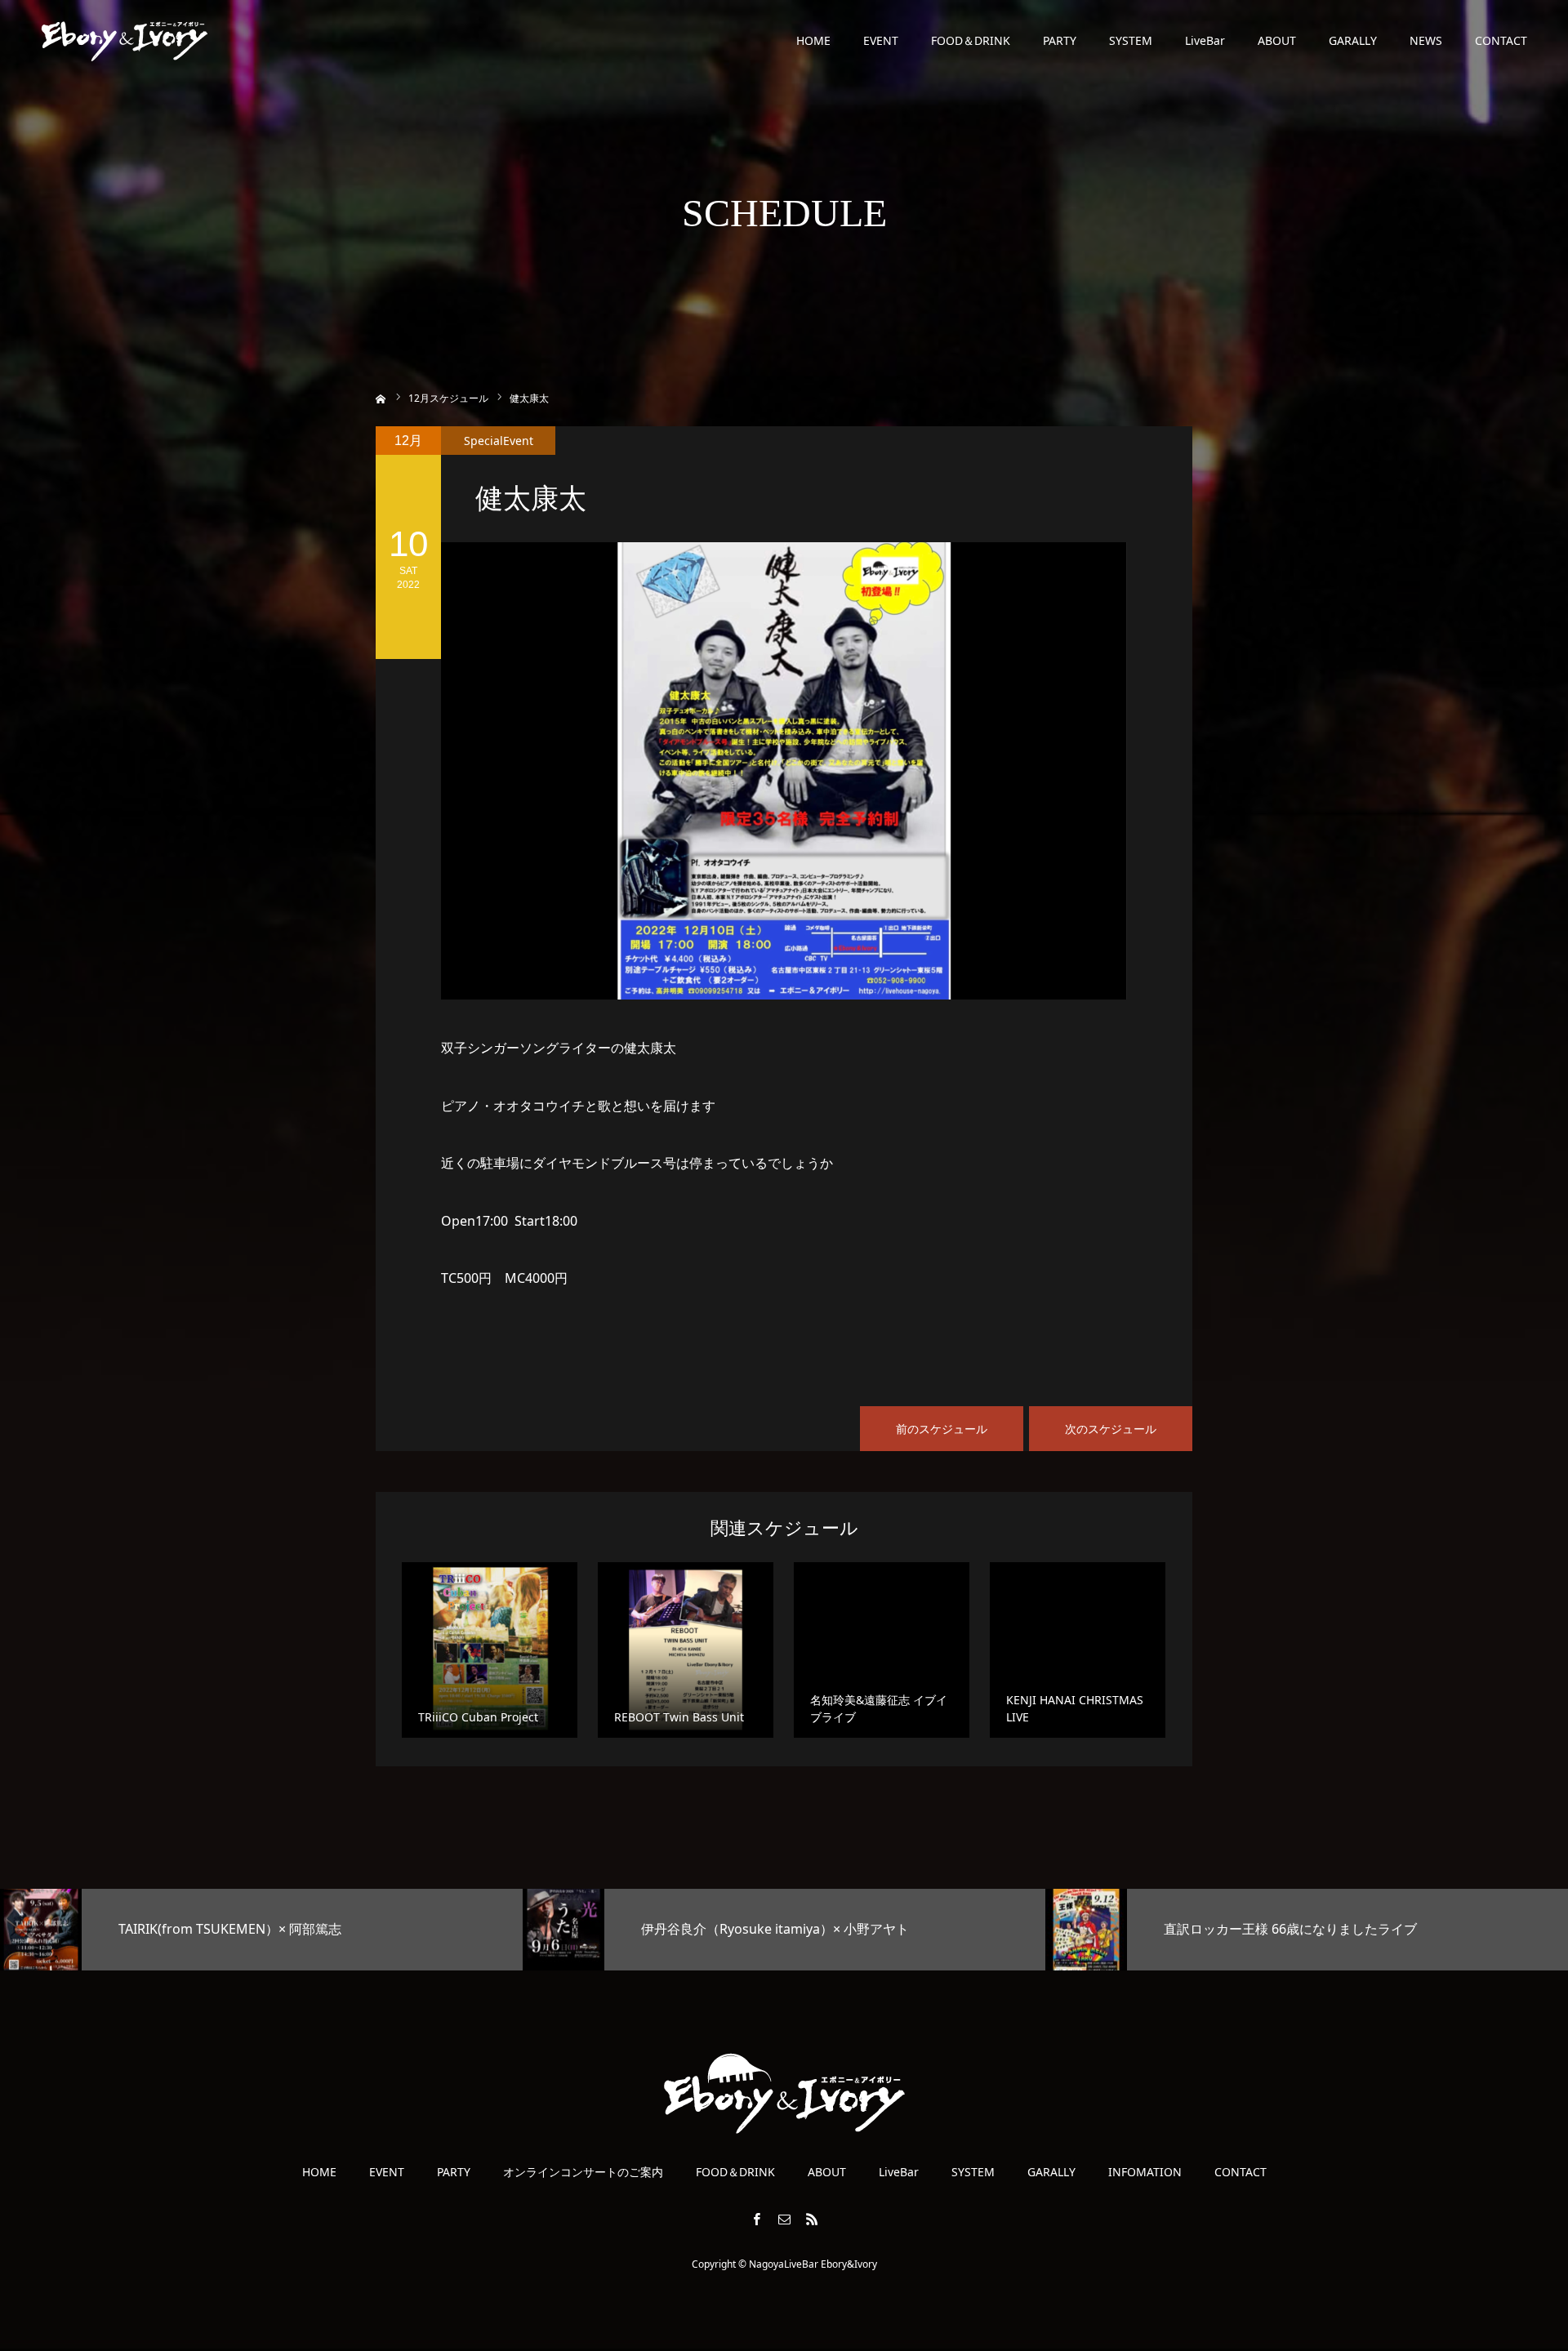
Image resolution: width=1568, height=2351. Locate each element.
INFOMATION (1145, 2172)
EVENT (881, 40)
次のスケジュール (1111, 1429)
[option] (261, 1930)
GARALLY (1353, 40)
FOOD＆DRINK (971, 40)
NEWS (1426, 40)
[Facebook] (756, 2219)
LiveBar (1205, 40)
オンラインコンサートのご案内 (583, 2172)
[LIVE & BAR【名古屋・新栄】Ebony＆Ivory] (125, 41)
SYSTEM (1131, 40)
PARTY (1060, 40)
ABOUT (1277, 40)
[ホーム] (381, 397)
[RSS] (812, 2219)
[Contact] (784, 2219)
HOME (813, 40)
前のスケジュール (942, 1429)
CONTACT (1501, 40)
